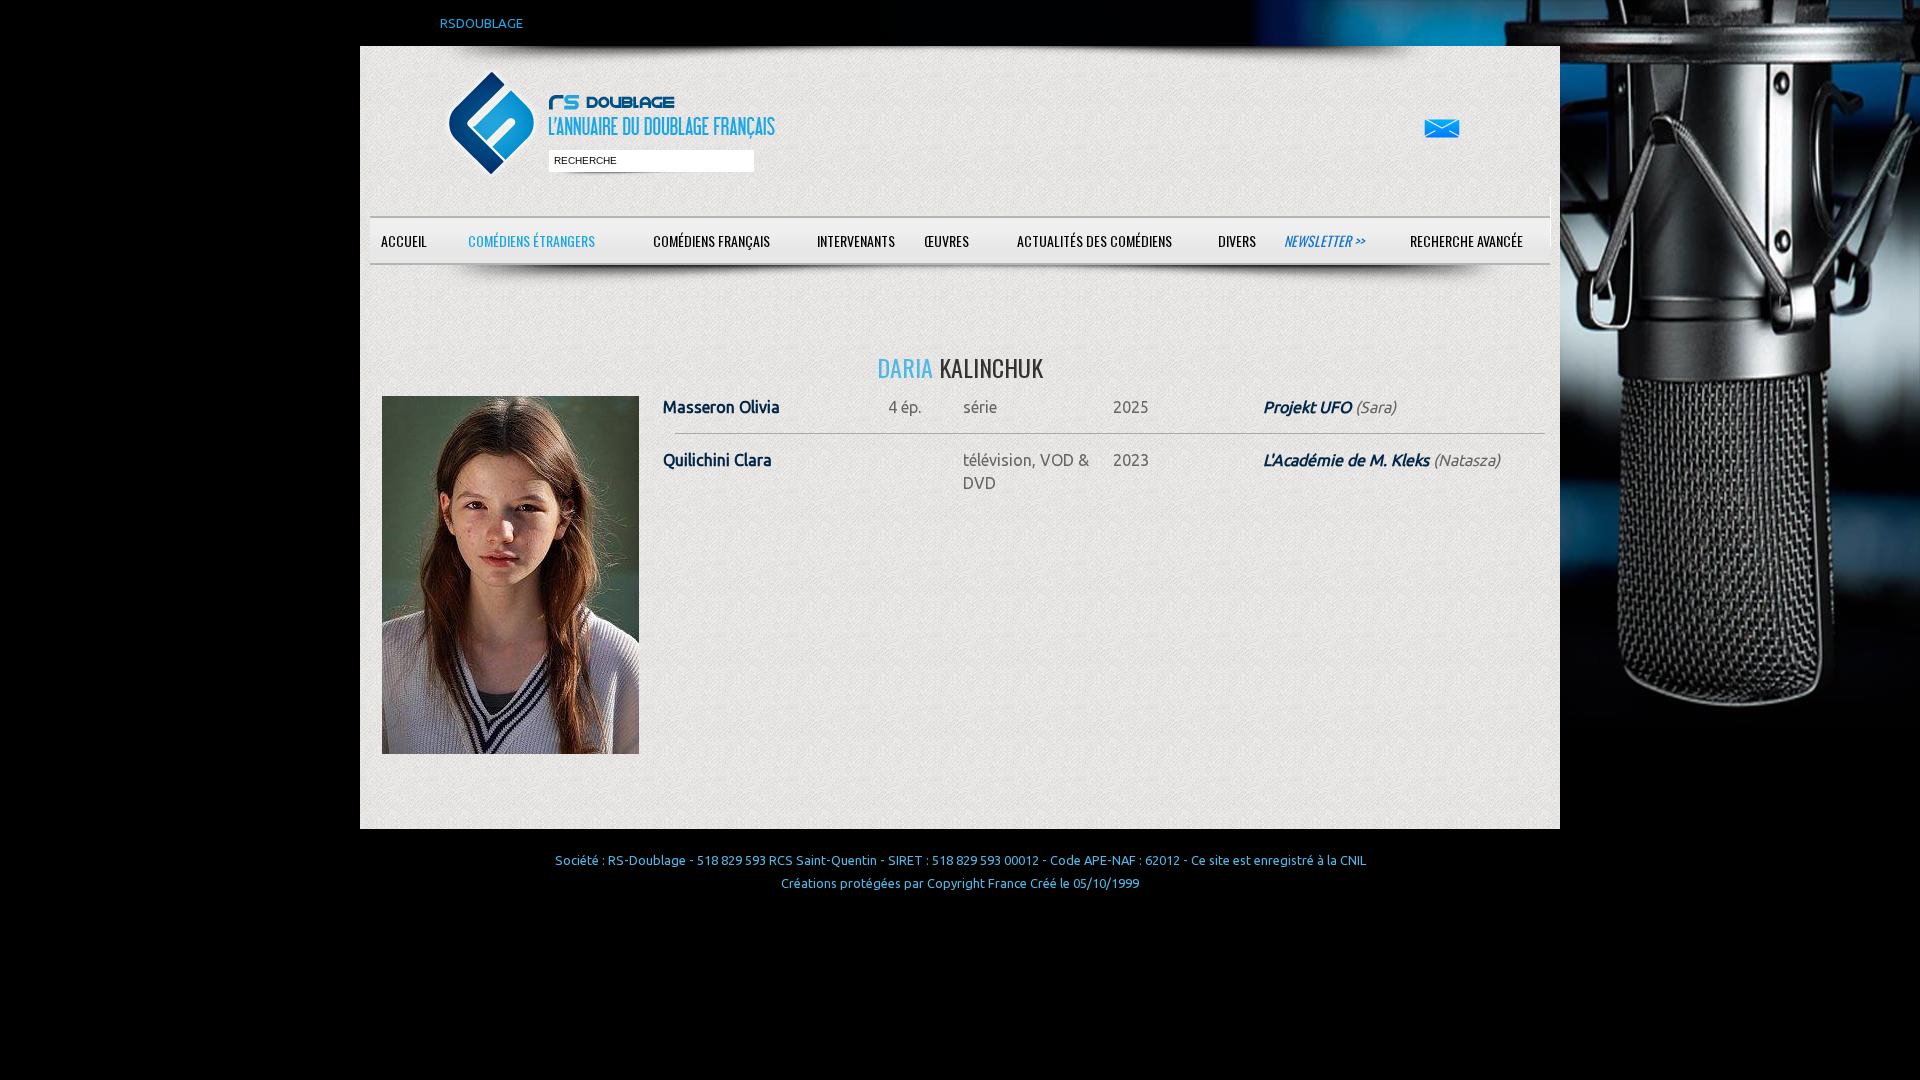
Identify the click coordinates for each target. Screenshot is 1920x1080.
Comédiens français (711, 240)
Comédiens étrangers (531, 240)
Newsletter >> (1324, 240)
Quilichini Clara (717, 460)
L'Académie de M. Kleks (1346, 460)
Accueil (404, 240)
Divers (1237, 240)
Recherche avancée (1466, 240)
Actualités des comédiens (1094, 240)
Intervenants (856, 240)
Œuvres (946, 240)
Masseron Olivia (721, 407)
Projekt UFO (1307, 407)
